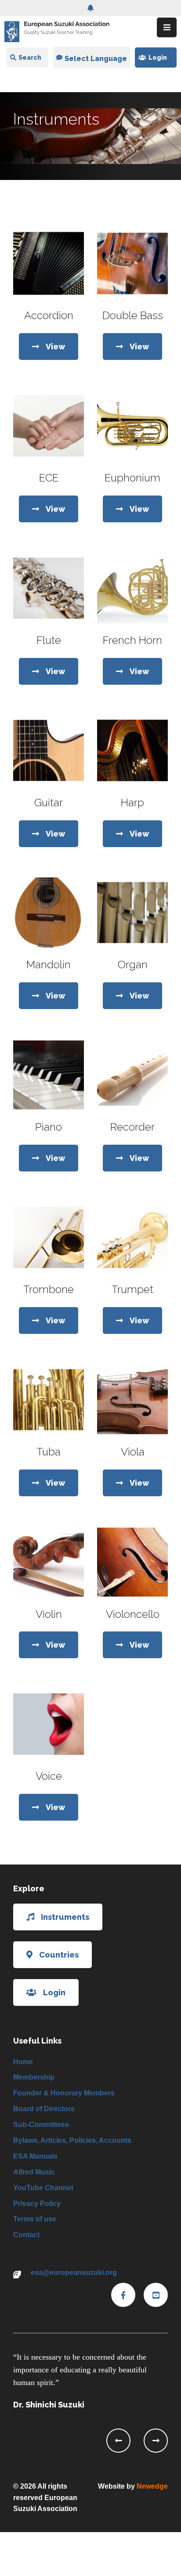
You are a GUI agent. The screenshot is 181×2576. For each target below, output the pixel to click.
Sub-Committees (41, 2125)
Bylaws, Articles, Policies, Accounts (72, 2140)
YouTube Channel (43, 2188)
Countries (59, 1955)
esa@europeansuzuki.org (74, 2272)
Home (23, 2062)
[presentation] (118, 2441)
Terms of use (35, 2219)
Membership (34, 2077)
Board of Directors (44, 2109)
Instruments (65, 1917)
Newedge (152, 2486)
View (55, 347)
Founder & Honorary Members (64, 2093)
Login (158, 57)
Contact (26, 2235)
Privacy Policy (37, 2204)
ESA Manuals (35, 2156)
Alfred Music (34, 2172)
